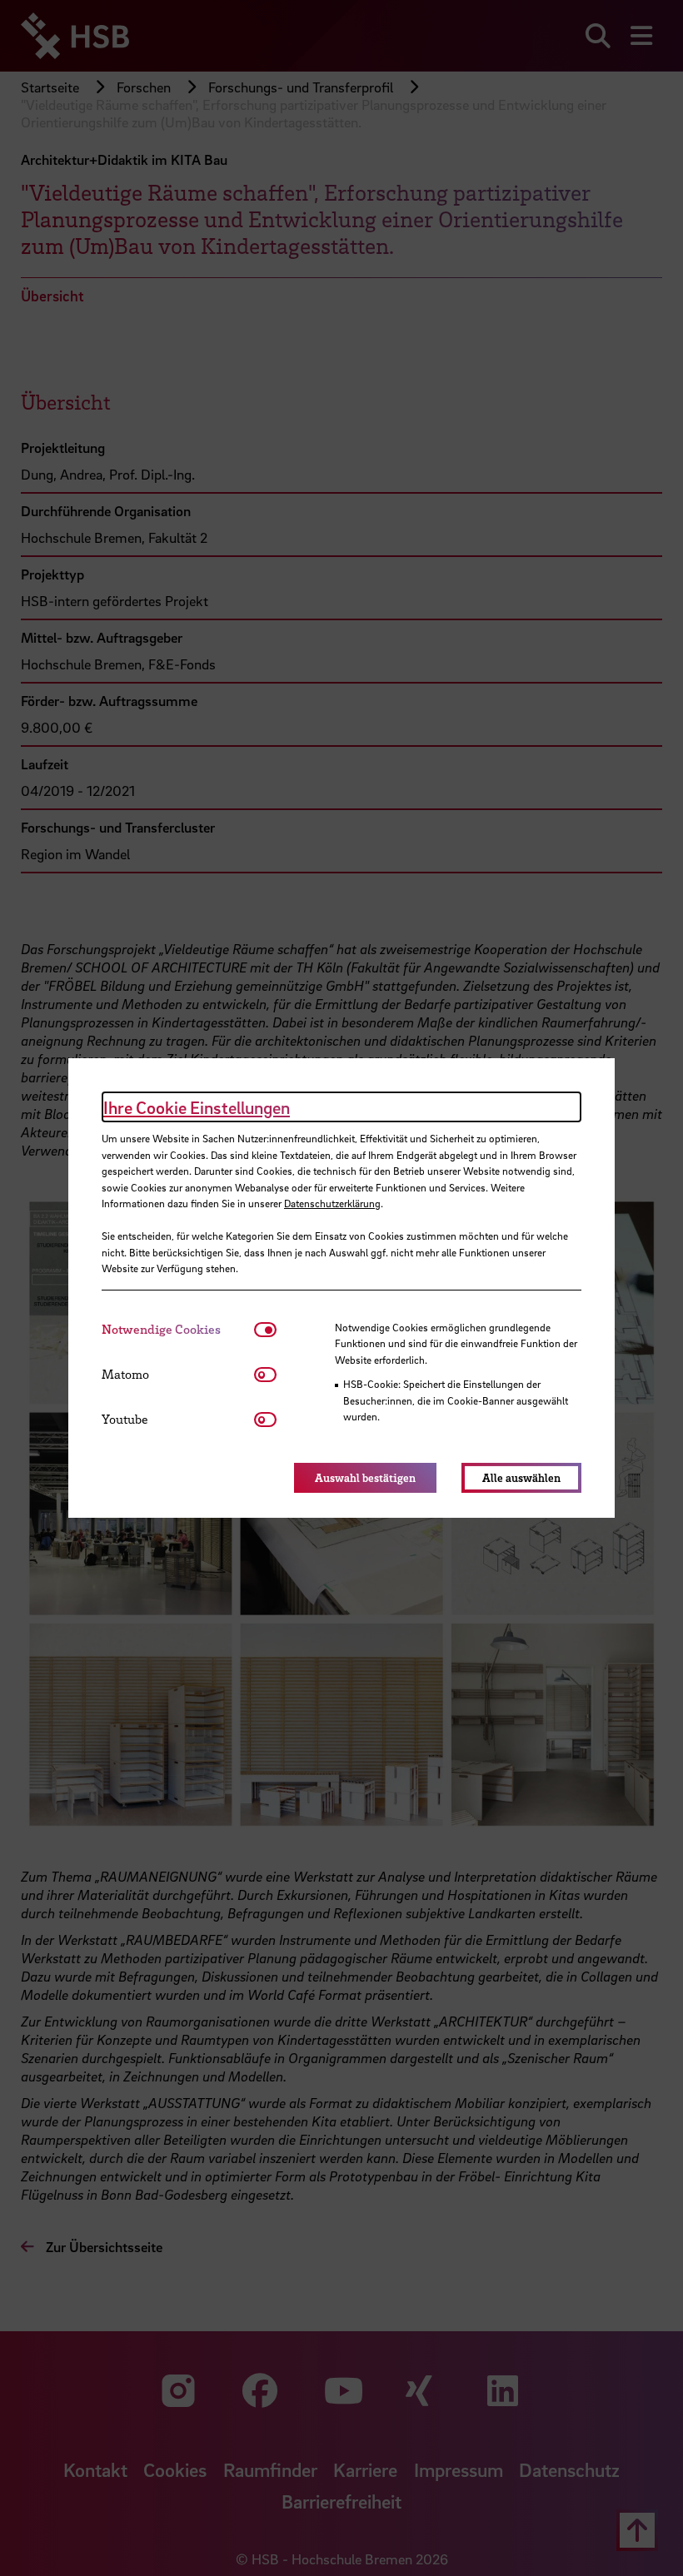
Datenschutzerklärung (332, 1203)
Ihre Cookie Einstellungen (197, 1107)
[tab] (178, 1329)
